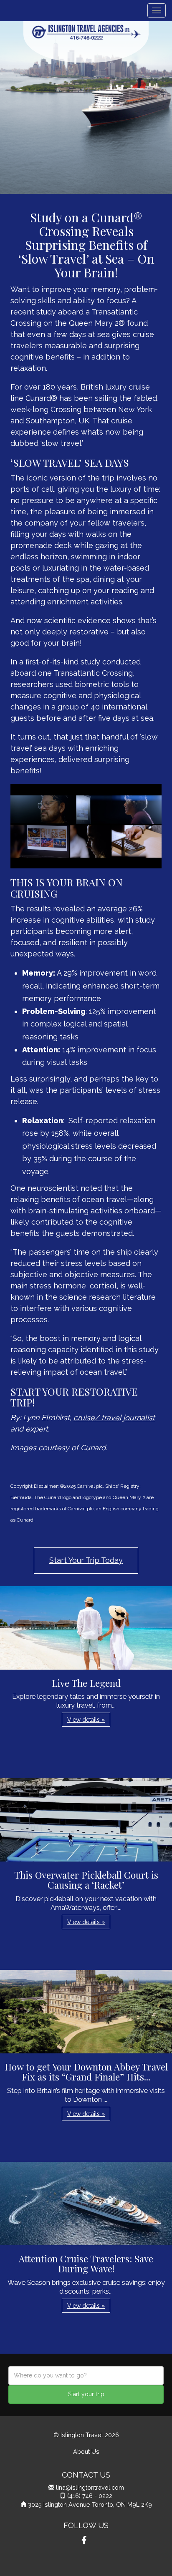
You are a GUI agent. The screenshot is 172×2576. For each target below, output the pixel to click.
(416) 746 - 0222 (90, 2496)
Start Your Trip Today (86, 1560)
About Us (86, 2451)
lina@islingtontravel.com (90, 2487)
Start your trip (86, 2394)
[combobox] (86, 2376)
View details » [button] (86, 1720)
